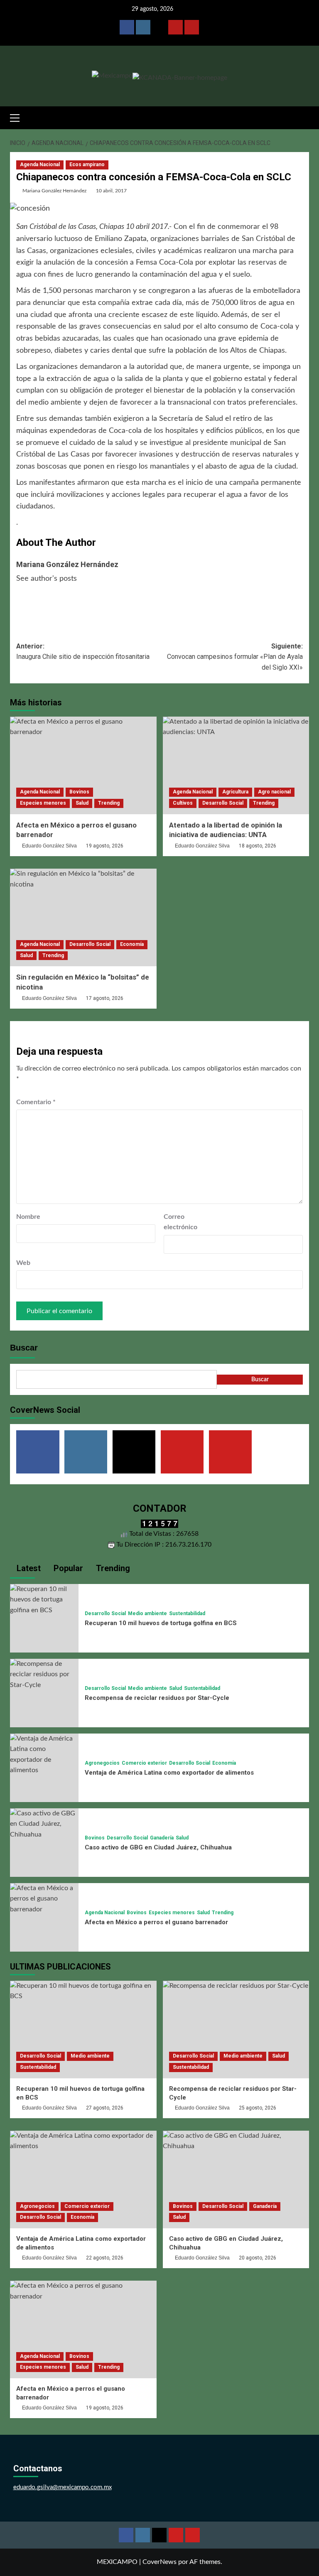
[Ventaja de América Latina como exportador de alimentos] (44, 1754)
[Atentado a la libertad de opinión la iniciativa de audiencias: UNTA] (236, 765)
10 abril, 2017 (111, 191)
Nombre (28, 1217)
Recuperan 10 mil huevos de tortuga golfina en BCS (161, 1623)
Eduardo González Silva (49, 846)
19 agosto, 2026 (105, 846)
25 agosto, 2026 (258, 2108)
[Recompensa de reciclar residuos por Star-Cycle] (44, 1674)
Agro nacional (274, 792)
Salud (82, 803)
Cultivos (183, 803)
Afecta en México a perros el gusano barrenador (156, 1922)
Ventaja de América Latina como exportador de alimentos (169, 1773)
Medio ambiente (147, 1613)
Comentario (36, 1102)
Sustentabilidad (187, 1613)
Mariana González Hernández (54, 191)
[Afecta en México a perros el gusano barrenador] (83, 765)
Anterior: (83, 652)
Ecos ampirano (87, 165)
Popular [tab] (67, 1568)
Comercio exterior (144, 1763)
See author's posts (47, 579)
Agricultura (235, 792)
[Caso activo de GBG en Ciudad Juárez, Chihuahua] (44, 1824)
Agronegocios (102, 1763)
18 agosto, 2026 (258, 846)
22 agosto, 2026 (105, 2258)
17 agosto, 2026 (105, 998)
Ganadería (162, 1838)
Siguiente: (235, 657)
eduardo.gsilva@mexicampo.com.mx (63, 2487)
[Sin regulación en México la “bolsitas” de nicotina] (83, 917)
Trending (109, 803)
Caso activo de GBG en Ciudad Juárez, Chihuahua (158, 1847)
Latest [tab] (28, 1568)
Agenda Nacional (40, 165)
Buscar (24, 1348)
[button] (18, 117)
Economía (132, 944)
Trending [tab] (112, 1568)
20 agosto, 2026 (258, 2258)
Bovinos (79, 792)
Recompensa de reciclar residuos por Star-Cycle (157, 1698)
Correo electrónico (180, 1222)
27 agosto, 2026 (105, 2108)
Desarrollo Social (223, 803)
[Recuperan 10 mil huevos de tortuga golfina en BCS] (44, 1599)
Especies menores (43, 803)
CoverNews (159, 2562)
